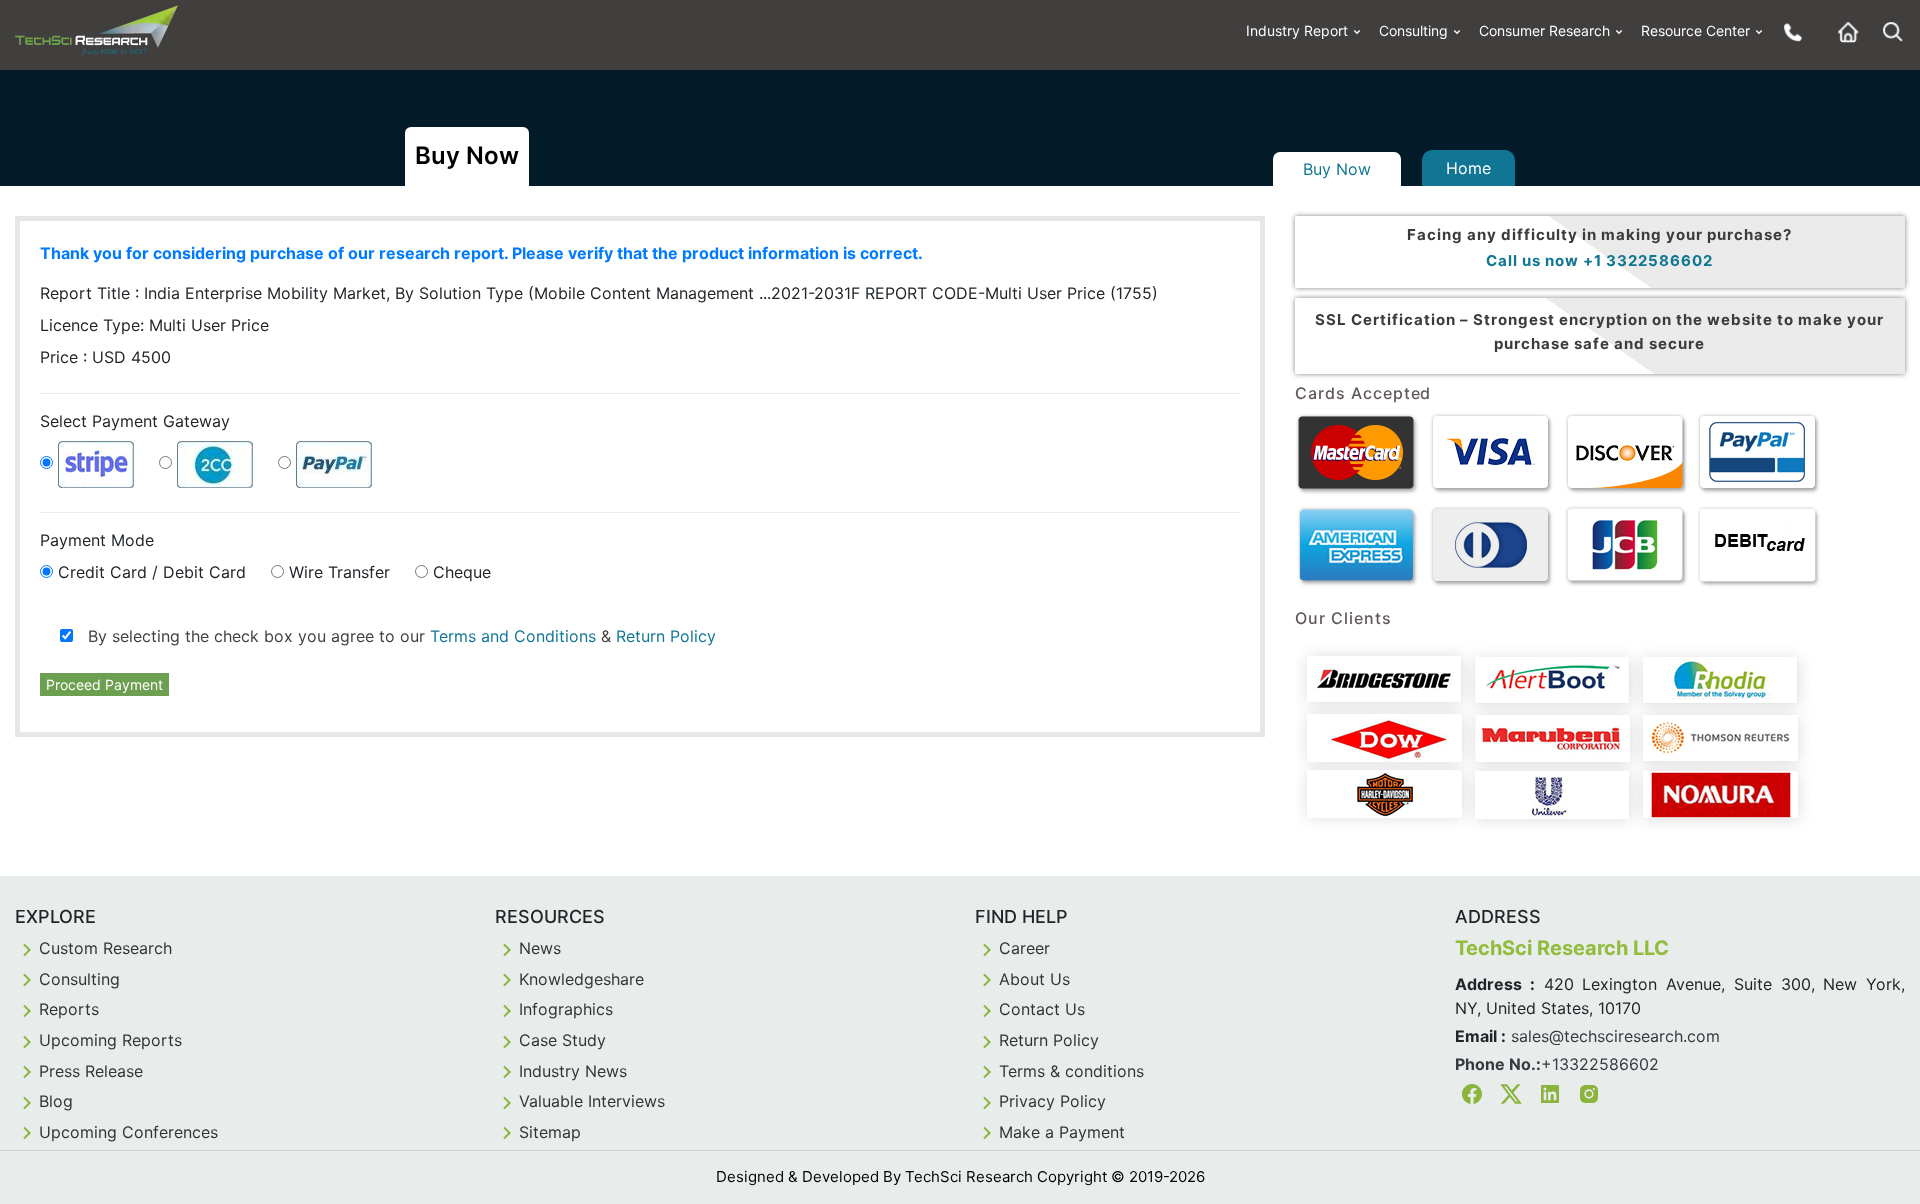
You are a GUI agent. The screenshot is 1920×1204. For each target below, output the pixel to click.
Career (1024, 948)
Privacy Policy (1052, 1101)
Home (1468, 168)
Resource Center (1695, 30)
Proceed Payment (104, 684)
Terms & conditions (1071, 1071)
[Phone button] (1788, 31)
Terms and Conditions (513, 636)
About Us (1034, 979)
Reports (69, 1009)
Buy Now (1337, 169)
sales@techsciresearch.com (1615, 1036)
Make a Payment (1062, 1132)
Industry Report (1297, 30)
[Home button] (1843, 31)
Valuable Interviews (592, 1101)
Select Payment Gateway (135, 421)
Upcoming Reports (110, 1040)
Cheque (462, 572)
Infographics (566, 1009)
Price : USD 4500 (105, 357)
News (540, 948)
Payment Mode (97, 540)
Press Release (91, 1071)
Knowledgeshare (581, 979)
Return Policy (666, 636)
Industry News (573, 1071)
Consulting (1413, 30)
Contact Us (1042, 1009)
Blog (56, 1101)
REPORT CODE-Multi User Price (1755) (1011, 293)
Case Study (562, 1040)
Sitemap (550, 1132)
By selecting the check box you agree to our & (394, 636)
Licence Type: (154, 325)
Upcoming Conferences (128, 1132)
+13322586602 (1600, 1064)
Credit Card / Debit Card (152, 572)
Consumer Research (1544, 30)
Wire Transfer (339, 572)
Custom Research (105, 948)
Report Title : (450, 293)
